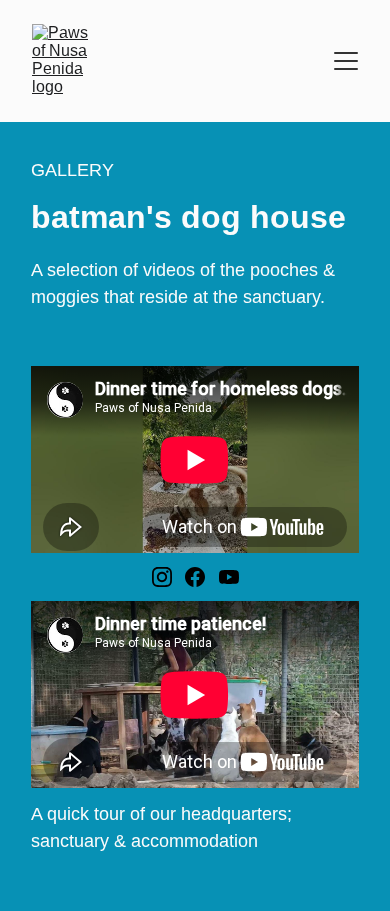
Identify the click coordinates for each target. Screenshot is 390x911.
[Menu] (346, 61)
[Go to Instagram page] (162, 577)
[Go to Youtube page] (229, 577)
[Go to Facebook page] (195, 577)
